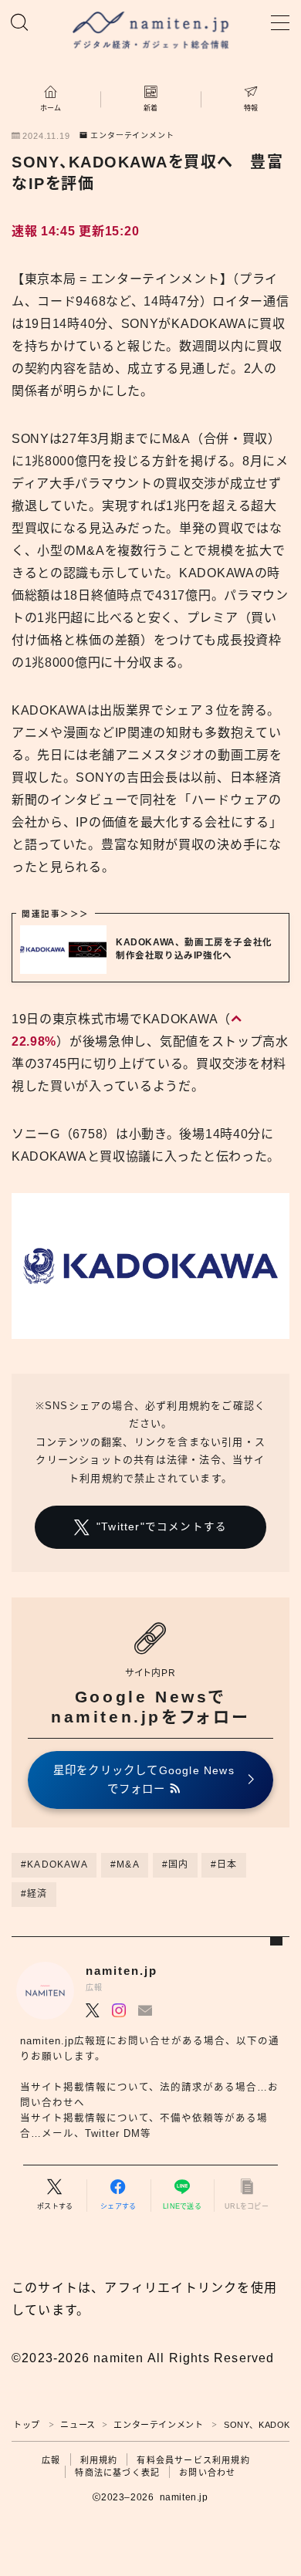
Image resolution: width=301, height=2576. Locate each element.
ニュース (78, 2425)
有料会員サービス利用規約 (193, 2460)
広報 (51, 2460)
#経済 (34, 1894)
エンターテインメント (132, 136)
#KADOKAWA (54, 1864)
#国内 (176, 1864)
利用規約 (99, 2460)
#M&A (125, 1864)
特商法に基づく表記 (117, 2473)
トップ (27, 2425)
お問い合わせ (207, 2473)
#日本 (224, 1864)
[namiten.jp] (151, 32)
